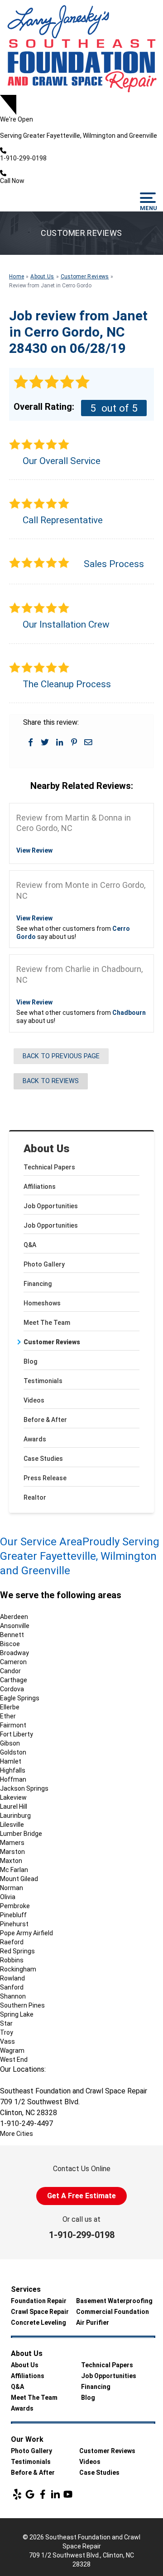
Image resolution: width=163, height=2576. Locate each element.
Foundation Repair (39, 2301)
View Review (34, 850)
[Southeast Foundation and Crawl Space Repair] (81, 47)
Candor (10, 1671)
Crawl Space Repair (40, 2312)
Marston (12, 1852)
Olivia (8, 1897)
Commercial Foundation (113, 2312)
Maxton (11, 1861)
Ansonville (15, 1626)
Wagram (12, 2050)
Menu (148, 208)
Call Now (12, 181)
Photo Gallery (44, 1264)
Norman (12, 1888)
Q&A (30, 1245)
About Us (47, 1149)
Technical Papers (49, 1167)
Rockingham (18, 1969)
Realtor (35, 1497)
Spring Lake (17, 2014)
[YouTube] (68, 2494)
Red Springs (17, 1951)
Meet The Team (47, 1323)
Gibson (10, 1743)
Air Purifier (93, 2323)
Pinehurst (14, 1924)
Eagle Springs (20, 1698)
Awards (35, 1439)
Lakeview (13, 1797)
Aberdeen (14, 1617)
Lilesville (12, 1825)
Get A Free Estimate (81, 2196)
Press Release (45, 1478)
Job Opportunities (51, 1206)
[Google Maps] (30, 2494)
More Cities (17, 2134)
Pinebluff (13, 1915)
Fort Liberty (17, 1734)
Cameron (13, 1662)
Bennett (12, 1635)
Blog (30, 1361)
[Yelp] (17, 2494)
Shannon (13, 1996)
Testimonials (43, 1381)
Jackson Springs (24, 1788)
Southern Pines (22, 2005)
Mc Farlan (14, 1870)
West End (14, 2060)
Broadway (14, 1653)
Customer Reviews (52, 1342)
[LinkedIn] (55, 2494)
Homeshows (42, 1303)
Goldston (13, 1752)
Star (6, 2023)
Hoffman (13, 1779)
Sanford (12, 1987)
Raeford (12, 1942)
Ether (8, 1716)
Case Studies (43, 1459)
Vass (7, 2041)
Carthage (14, 1680)
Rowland (12, 1978)
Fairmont (13, 1725)
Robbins (12, 1960)
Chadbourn (129, 1013)
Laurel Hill (14, 1806)
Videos (34, 1400)
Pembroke (15, 1906)
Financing (38, 1284)
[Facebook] (43, 2494)
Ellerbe (10, 1707)
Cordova (12, 1689)
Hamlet (11, 1761)
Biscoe (10, 1644)
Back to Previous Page (61, 1056)
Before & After (45, 1420)
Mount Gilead (19, 1879)
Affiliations (40, 1187)
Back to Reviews (51, 1081)
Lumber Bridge (21, 1834)
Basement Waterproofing (114, 2301)
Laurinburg (15, 1816)
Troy (7, 2032)
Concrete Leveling (38, 2323)
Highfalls (13, 1770)
